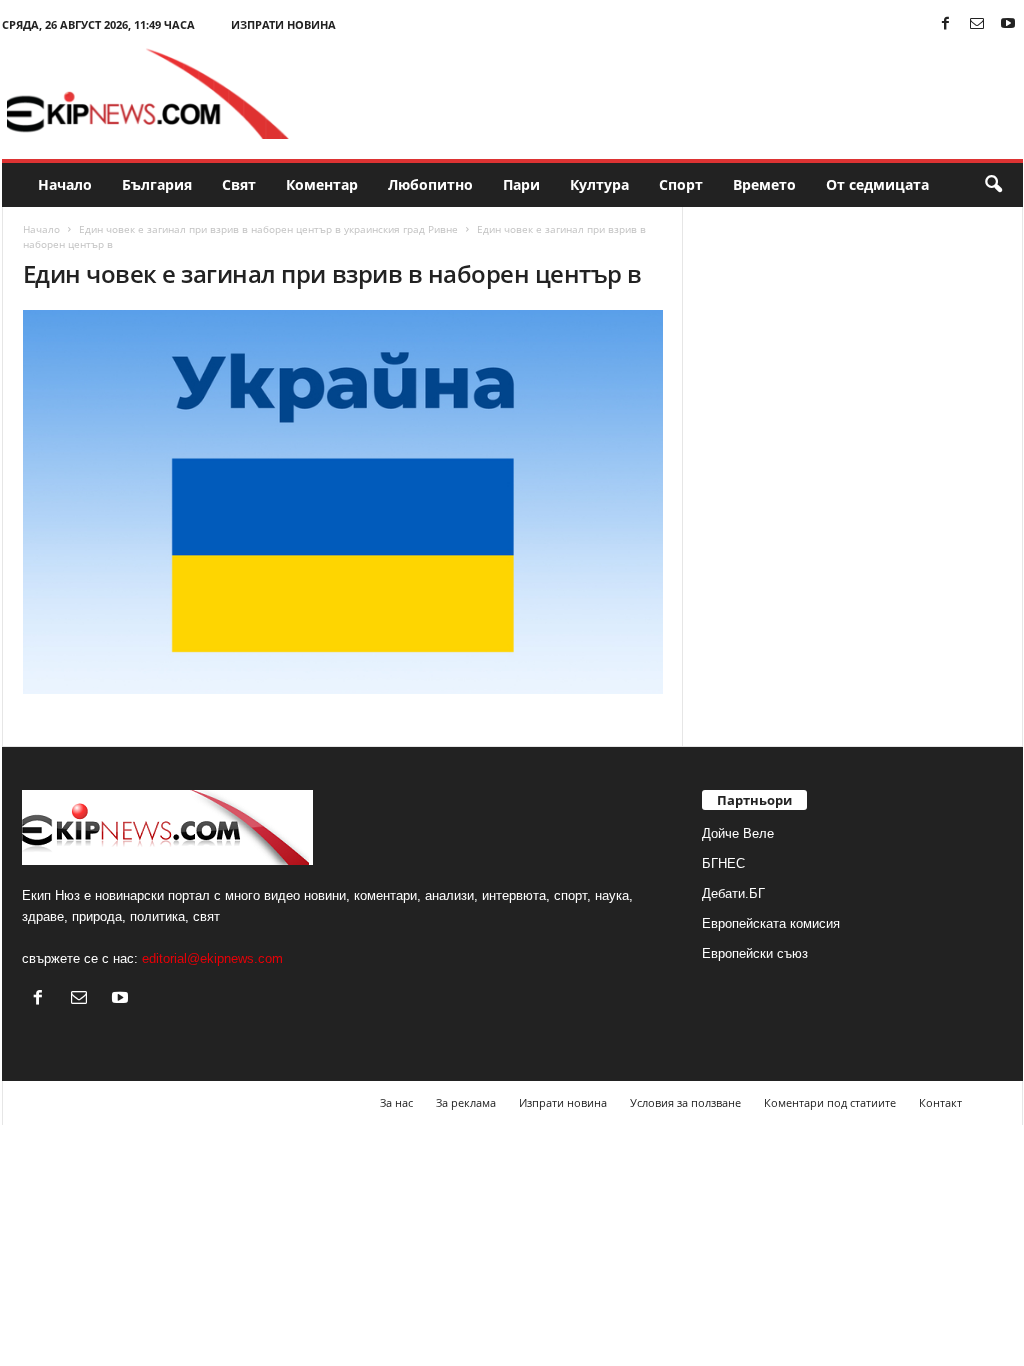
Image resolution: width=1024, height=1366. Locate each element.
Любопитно (430, 184)
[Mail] (977, 24)
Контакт (940, 1102)
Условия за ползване (685, 1102)
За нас (396, 1102)
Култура (599, 184)
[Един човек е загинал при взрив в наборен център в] (343, 502)
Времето (764, 184)
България (157, 184)
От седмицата (877, 184)
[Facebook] (946, 24)
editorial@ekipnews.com (212, 958)
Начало (65, 184)
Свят (239, 184)
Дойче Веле (738, 833)
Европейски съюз (755, 953)
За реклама (466, 1102)
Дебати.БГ (733, 893)
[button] (993, 185)
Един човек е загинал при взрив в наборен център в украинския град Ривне (268, 229)
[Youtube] (1008, 24)
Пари (521, 184)
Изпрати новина (283, 24)
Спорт (681, 184)
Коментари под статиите (830, 1102)
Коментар (322, 184)
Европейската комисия (771, 923)
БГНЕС (723, 863)
